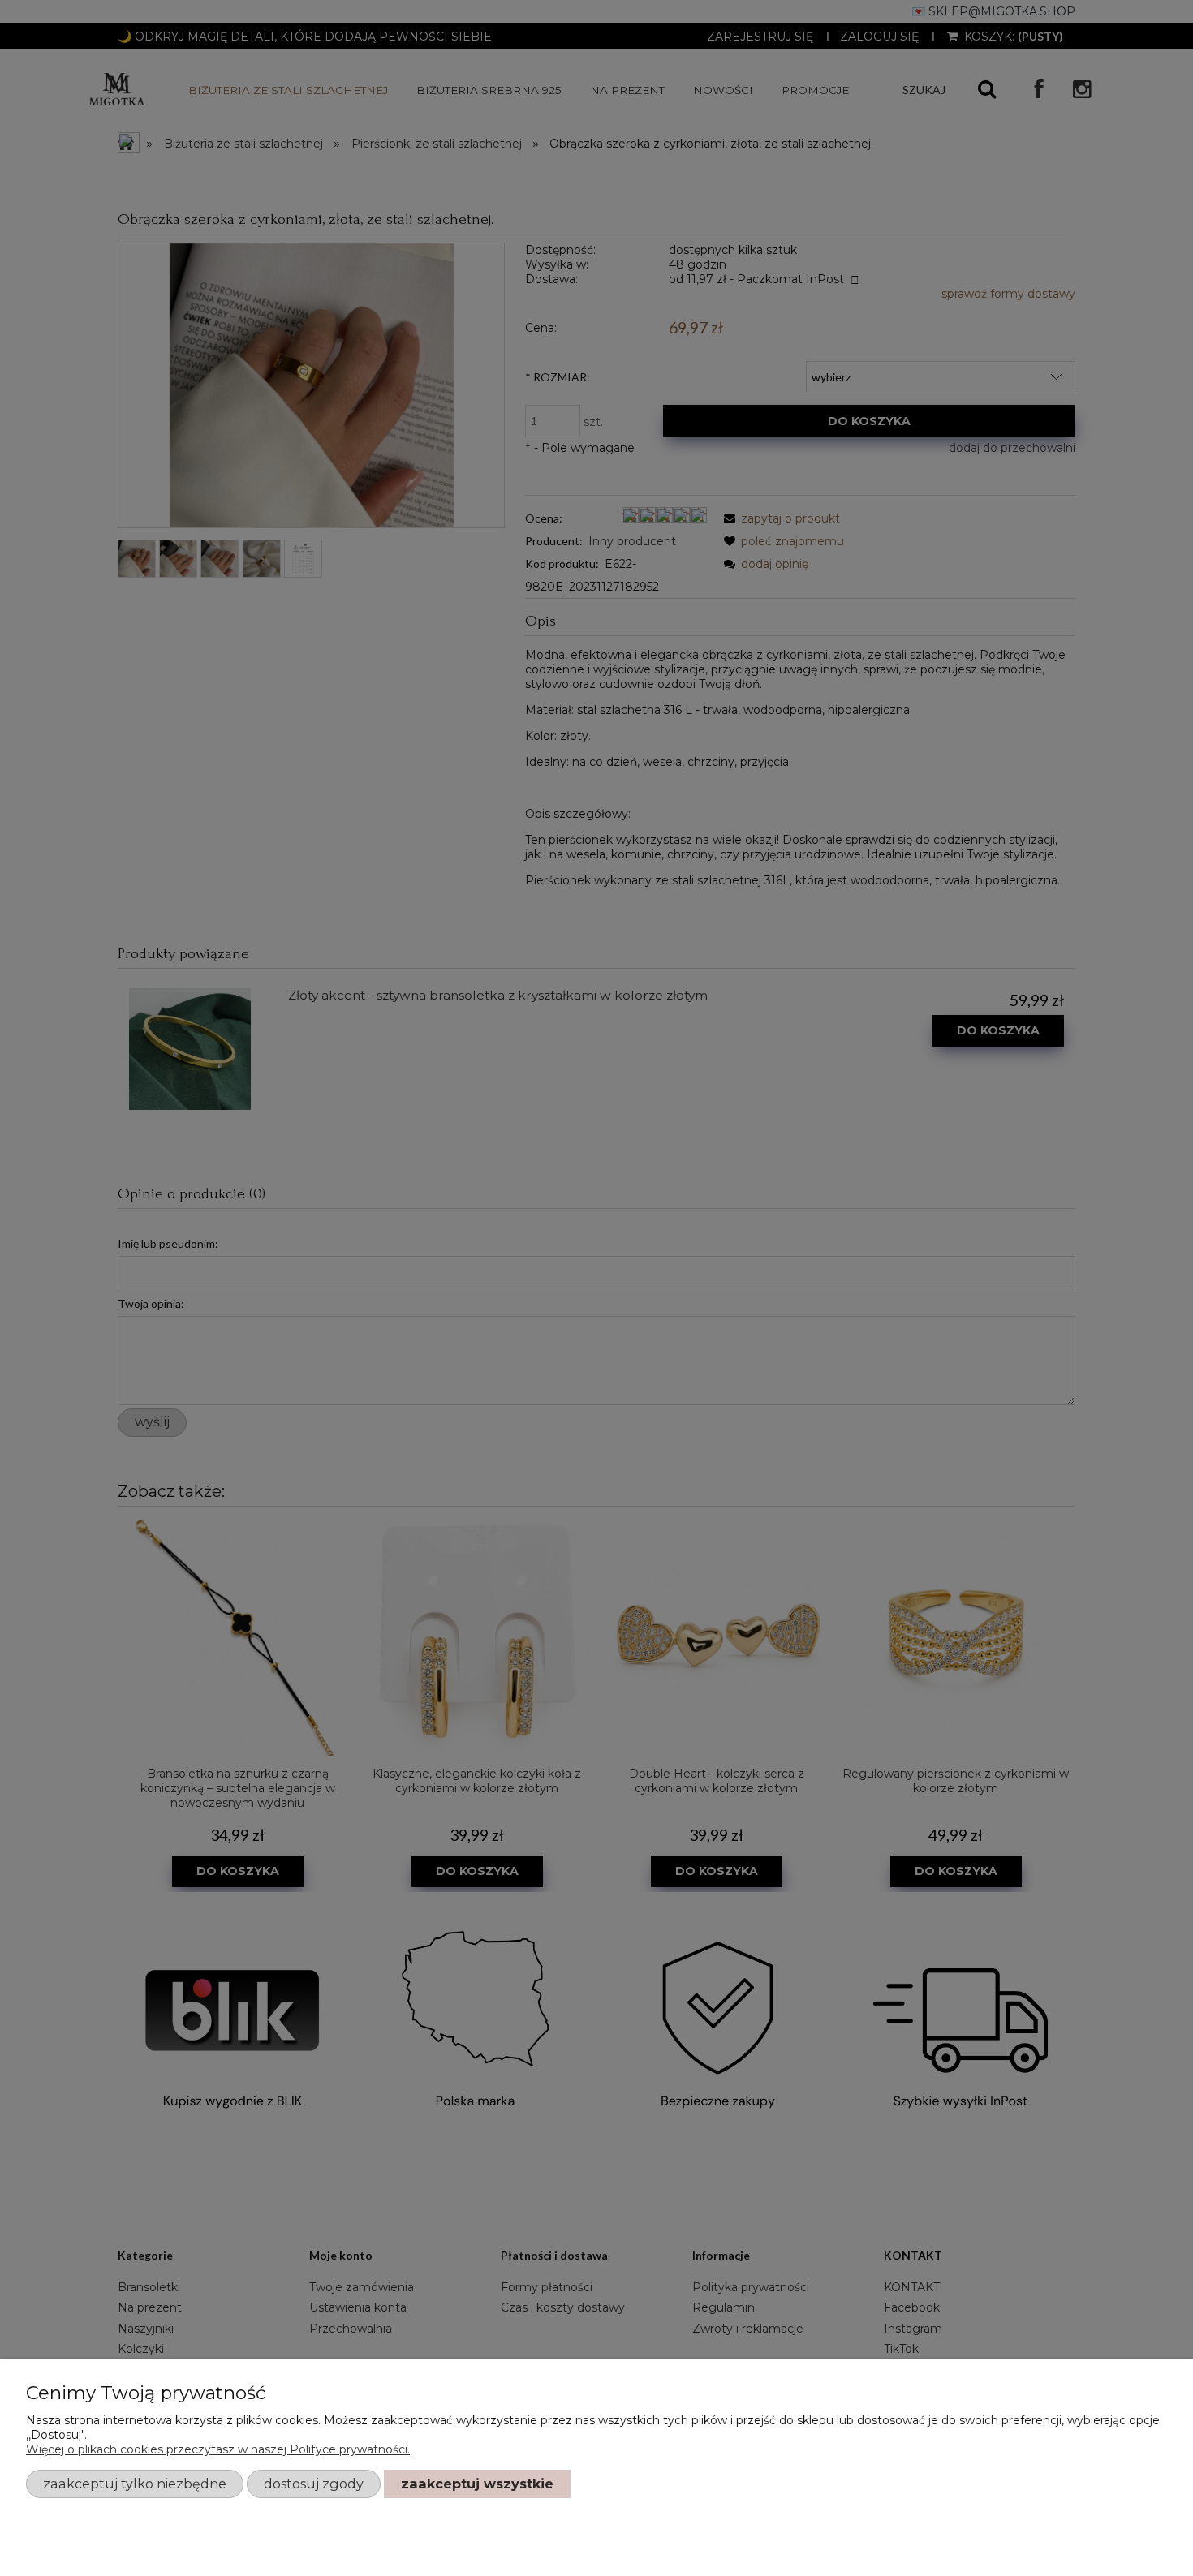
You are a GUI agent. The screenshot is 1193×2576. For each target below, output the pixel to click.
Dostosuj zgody (314, 2484)
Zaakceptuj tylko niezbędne (135, 2484)
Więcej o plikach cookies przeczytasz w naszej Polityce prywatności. (218, 2449)
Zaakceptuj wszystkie (477, 2484)
